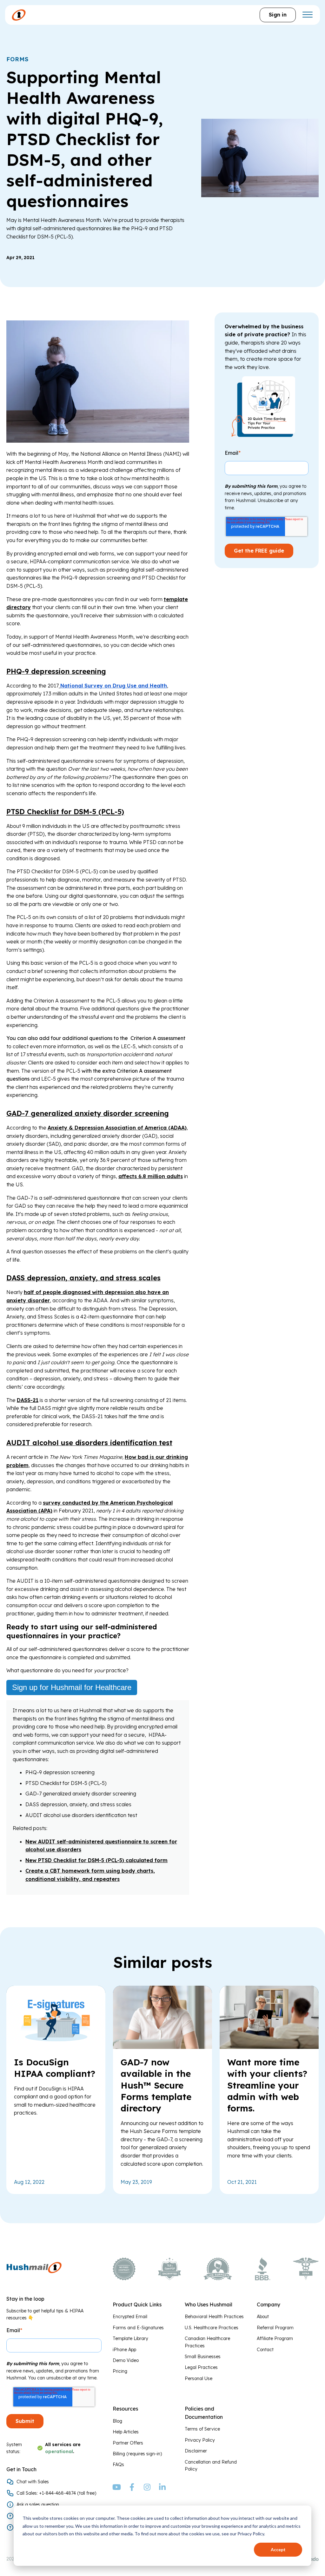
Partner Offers (128, 2443)
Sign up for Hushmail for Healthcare (72, 1687)
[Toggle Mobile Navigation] (307, 15)
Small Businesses (203, 2357)
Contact (265, 2350)
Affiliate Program (275, 2338)
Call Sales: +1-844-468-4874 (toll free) (56, 2493)
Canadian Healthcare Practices (207, 2342)
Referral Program (275, 2328)
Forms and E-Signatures (138, 2328)
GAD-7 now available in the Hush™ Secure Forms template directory (156, 2085)
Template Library (130, 2338)
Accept (278, 2549)
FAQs (118, 2465)
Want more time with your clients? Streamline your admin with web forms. (267, 2085)
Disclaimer (196, 2451)
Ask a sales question (38, 2505)
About (263, 2317)
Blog (117, 2421)
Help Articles (126, 2432)
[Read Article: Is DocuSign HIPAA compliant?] (56, 2047)
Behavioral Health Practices (214, 2317)
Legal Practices (201, 2367)
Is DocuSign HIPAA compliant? (55, 2068)
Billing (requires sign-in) (137, 2454)
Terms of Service (202, 2429)
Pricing (120, 2371)
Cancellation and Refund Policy (211, 2465)
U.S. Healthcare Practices (212, 2328)
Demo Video (126, 2360)
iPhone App (124, 2350)
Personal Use (199, 2378)
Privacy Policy (200, 2440)
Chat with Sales (33, 2482)
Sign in (278, 15)
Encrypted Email (130, 2317)
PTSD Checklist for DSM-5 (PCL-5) (65, 812)
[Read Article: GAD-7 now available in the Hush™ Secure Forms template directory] (162, 2047)
